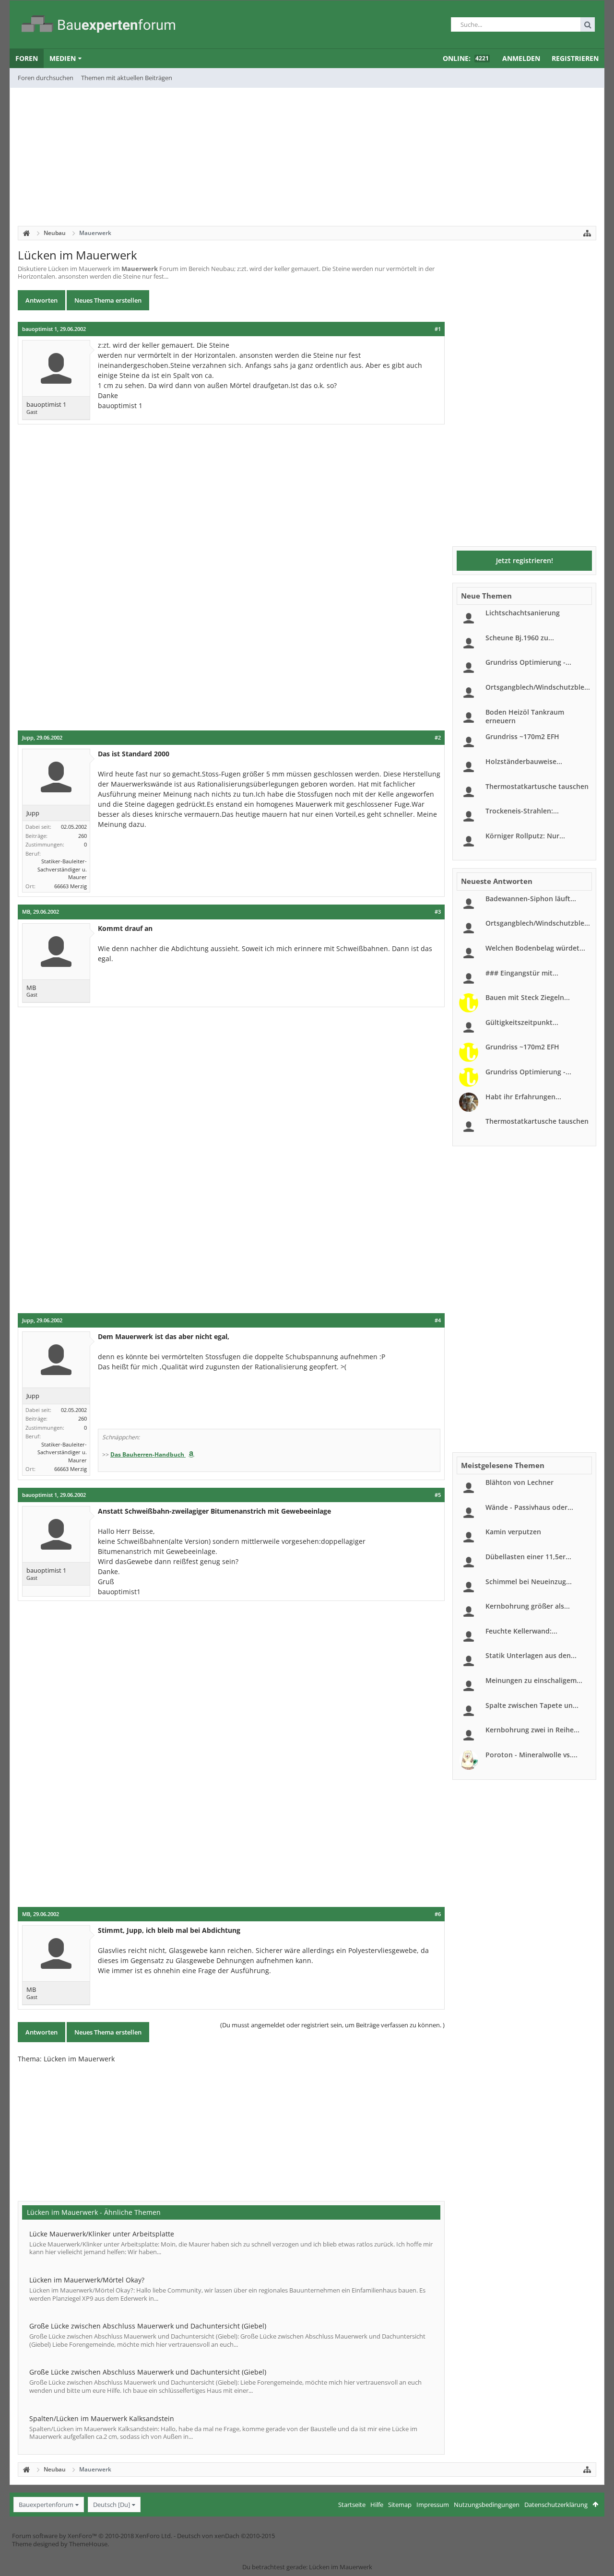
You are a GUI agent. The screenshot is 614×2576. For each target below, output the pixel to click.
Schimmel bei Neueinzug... (529, 1582)
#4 (438, 1320)
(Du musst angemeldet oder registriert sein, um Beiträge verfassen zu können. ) (332, 2025)
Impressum (433, 2505)
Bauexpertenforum (46, 2505)
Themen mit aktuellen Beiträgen (127, 78)
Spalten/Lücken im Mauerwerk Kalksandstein (102, 2418)
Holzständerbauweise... (524, 761)
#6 (438, 1914)
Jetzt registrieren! (525, 560)
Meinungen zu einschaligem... (534, 1680)
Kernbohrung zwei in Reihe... (532, 1730)
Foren (27, 58)
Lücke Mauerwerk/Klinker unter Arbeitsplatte (102, 2234)
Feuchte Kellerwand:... (521, 1631)
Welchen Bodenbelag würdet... (535, 948)
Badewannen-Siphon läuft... (531, 899)
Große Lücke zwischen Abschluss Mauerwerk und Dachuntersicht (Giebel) (148, 2326)
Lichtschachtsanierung (523, 613)
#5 (438, 1495)
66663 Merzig (71, 886)
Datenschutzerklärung (556, 2505)
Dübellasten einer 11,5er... (528, 1557)
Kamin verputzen (513, 1532)
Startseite (352, 2505)
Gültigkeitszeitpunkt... (522, 1022)
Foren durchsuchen (46, 78)
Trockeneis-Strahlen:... (522, 811)
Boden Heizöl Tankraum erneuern (525, 716)
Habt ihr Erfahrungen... (523, 1097)
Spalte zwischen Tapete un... (532, 1705)
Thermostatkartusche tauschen (537, 786)
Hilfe (377, 2505)
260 (83, 836)
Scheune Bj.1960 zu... (520, 638)
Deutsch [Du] (112, 2505)
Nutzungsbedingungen (487, 2505)
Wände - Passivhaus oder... (529, 1507)
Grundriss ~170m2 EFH (522, 736)
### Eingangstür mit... (522, 973)
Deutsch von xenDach (226, 2536)
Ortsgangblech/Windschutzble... (538, 687)
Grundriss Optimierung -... (528, 662)
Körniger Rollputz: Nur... (525, 836)
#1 (438, 329)
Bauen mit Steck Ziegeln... (528, 997)
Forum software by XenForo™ (92, 2536)
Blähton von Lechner (520, 1482)
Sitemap (400, 2505)
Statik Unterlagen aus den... (531, 1655)
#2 (438, 738)
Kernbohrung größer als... (528, 1606)
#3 (438, 912)
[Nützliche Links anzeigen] (587, 233)
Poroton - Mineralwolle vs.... (531, 1755)
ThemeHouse (88, 2544)
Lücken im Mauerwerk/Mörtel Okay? (87, 2280)
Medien (63, 58)
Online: (466, 58)
